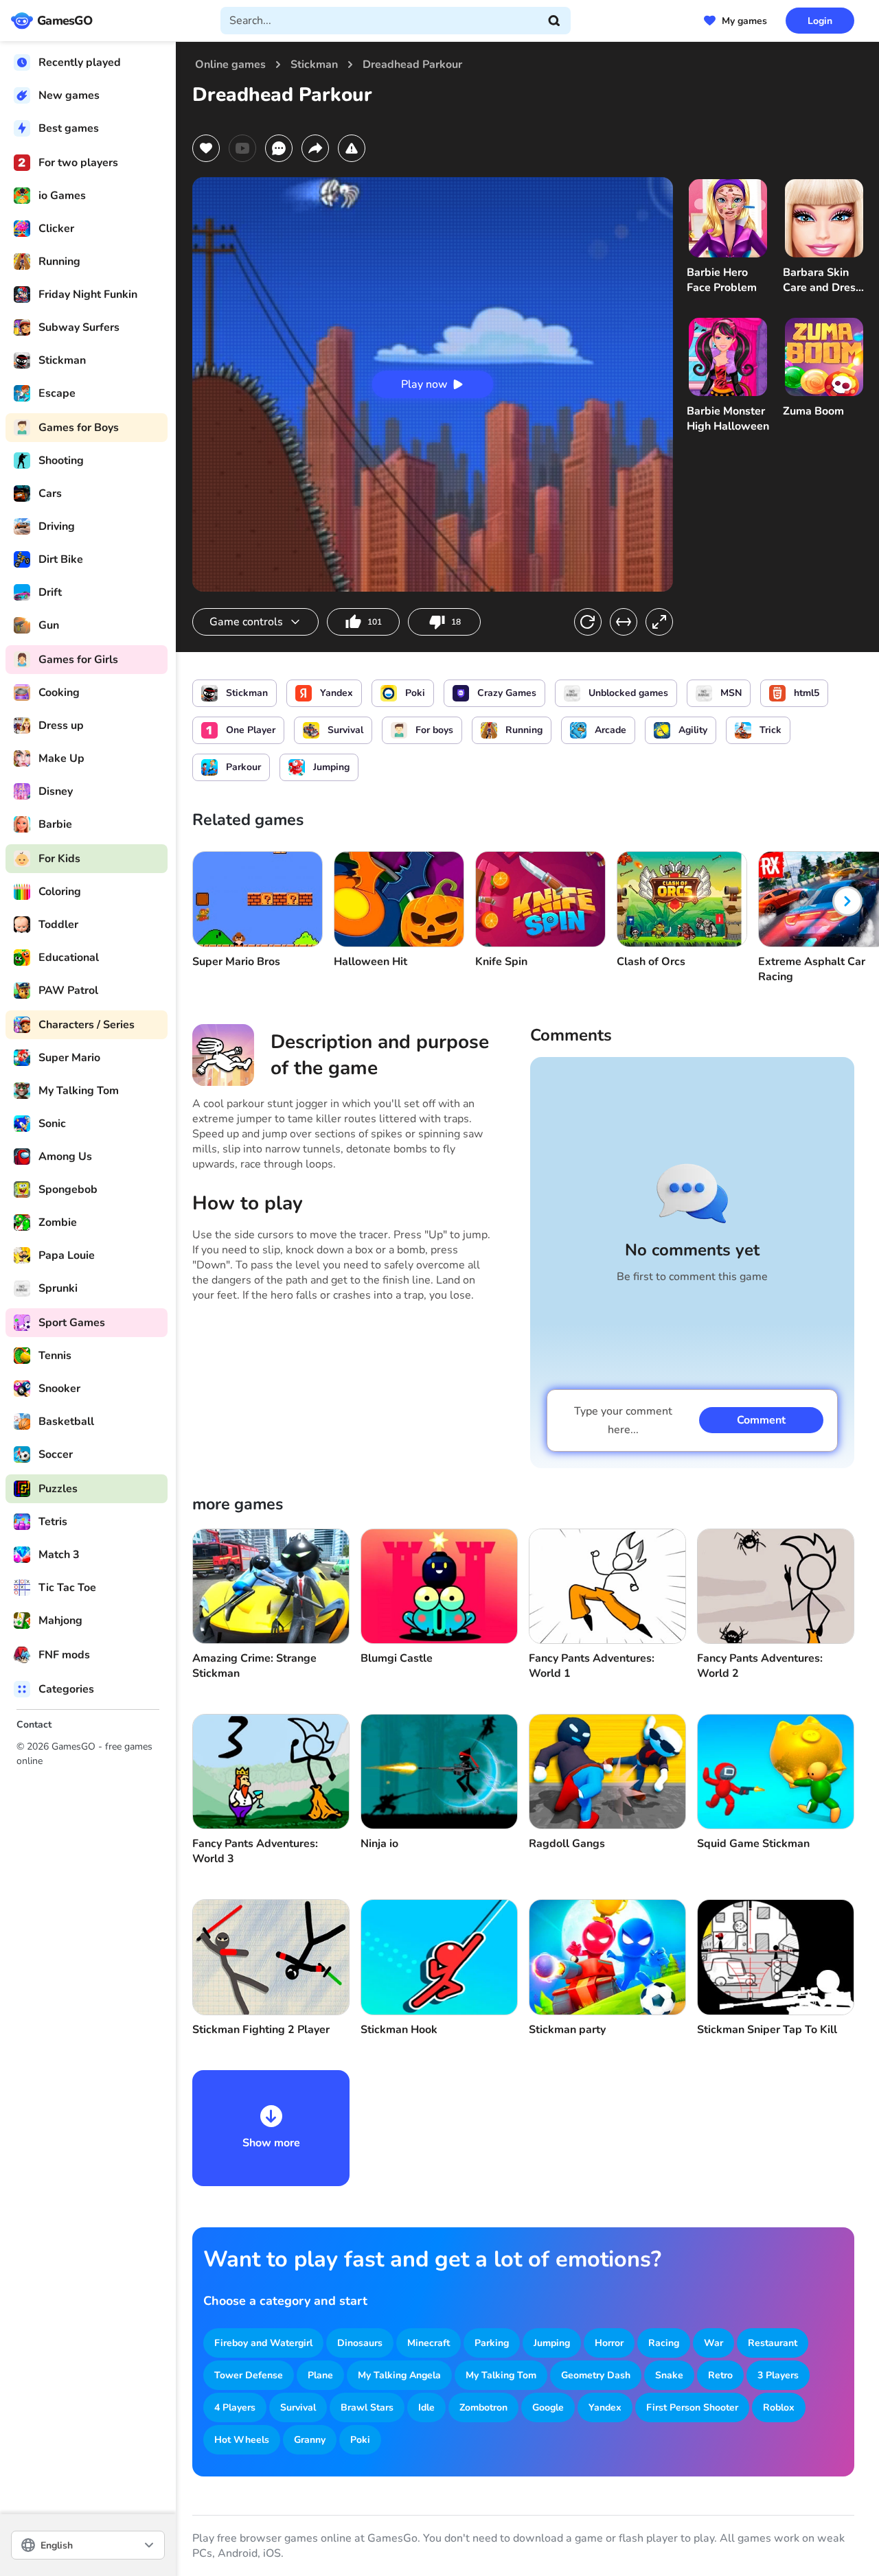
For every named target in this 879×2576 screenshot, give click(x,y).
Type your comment (623, 1420)
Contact (34, 1725)
